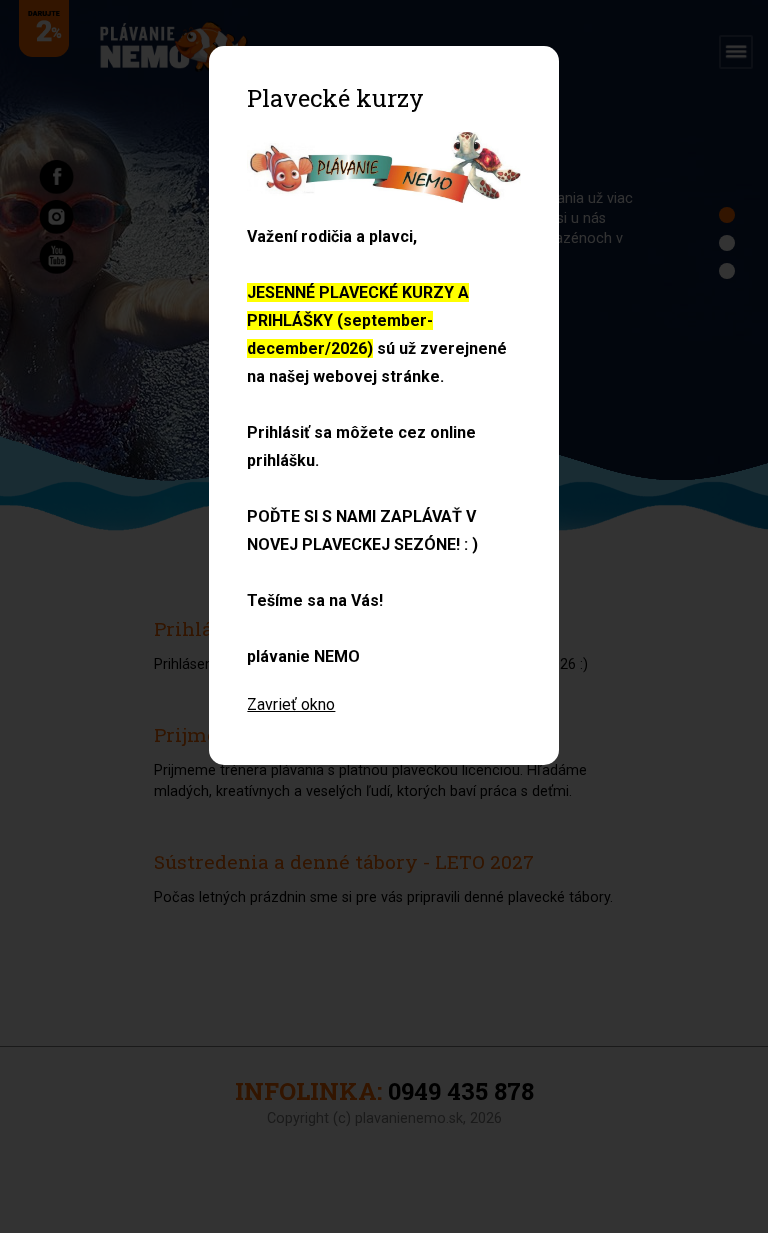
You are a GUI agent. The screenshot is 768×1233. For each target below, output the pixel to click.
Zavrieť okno (291, 704)
